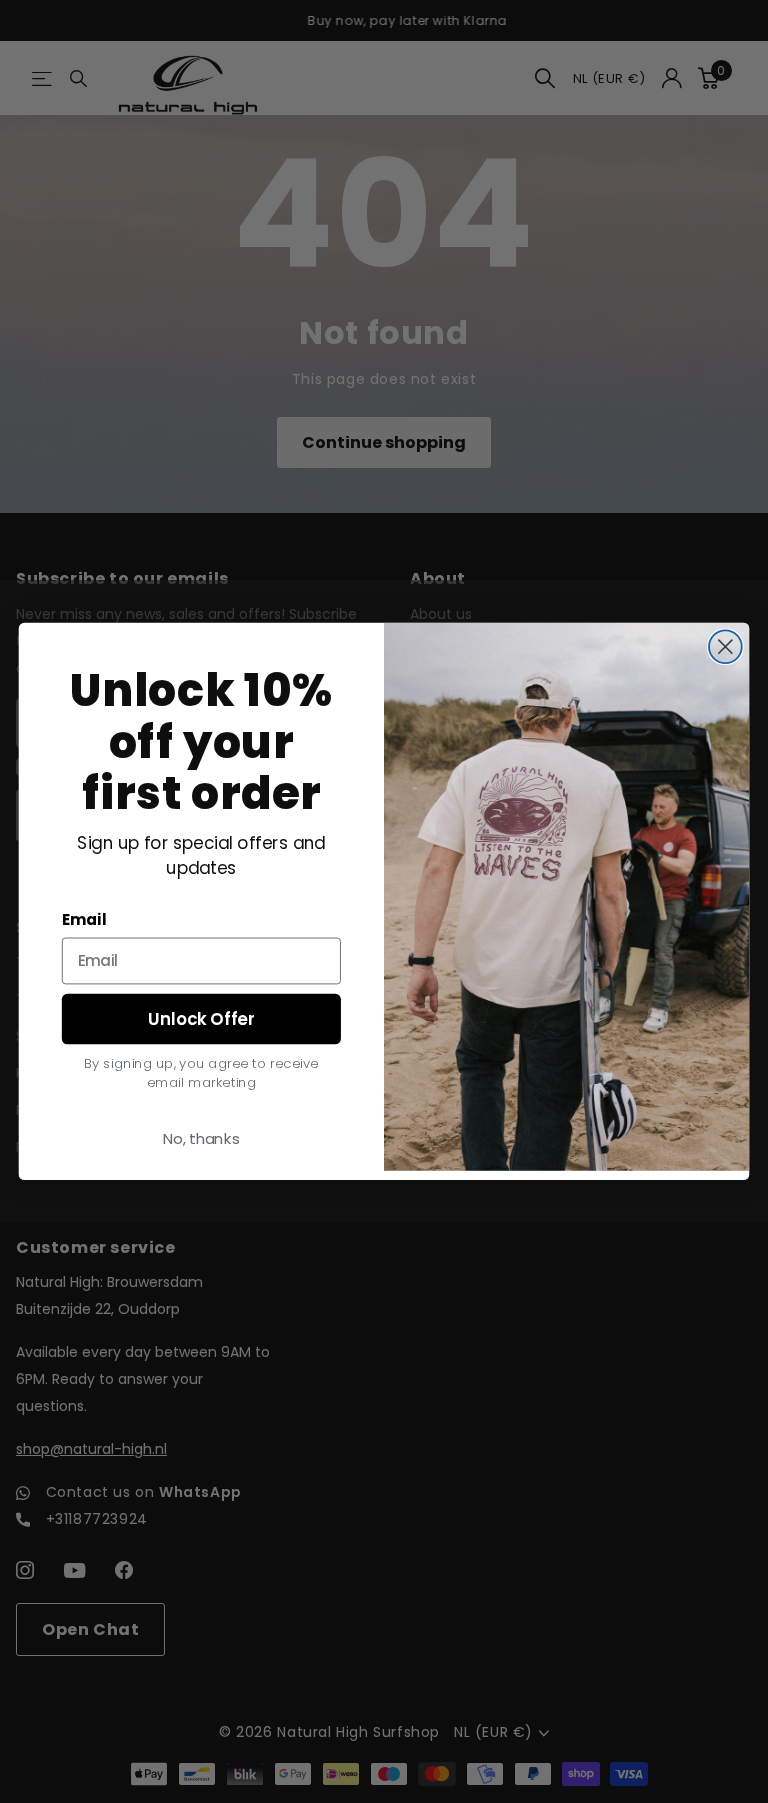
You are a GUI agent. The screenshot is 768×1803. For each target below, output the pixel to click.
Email (84, 920)
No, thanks (201, 1138)
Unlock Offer (201, 1018)
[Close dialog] (725, 647)
